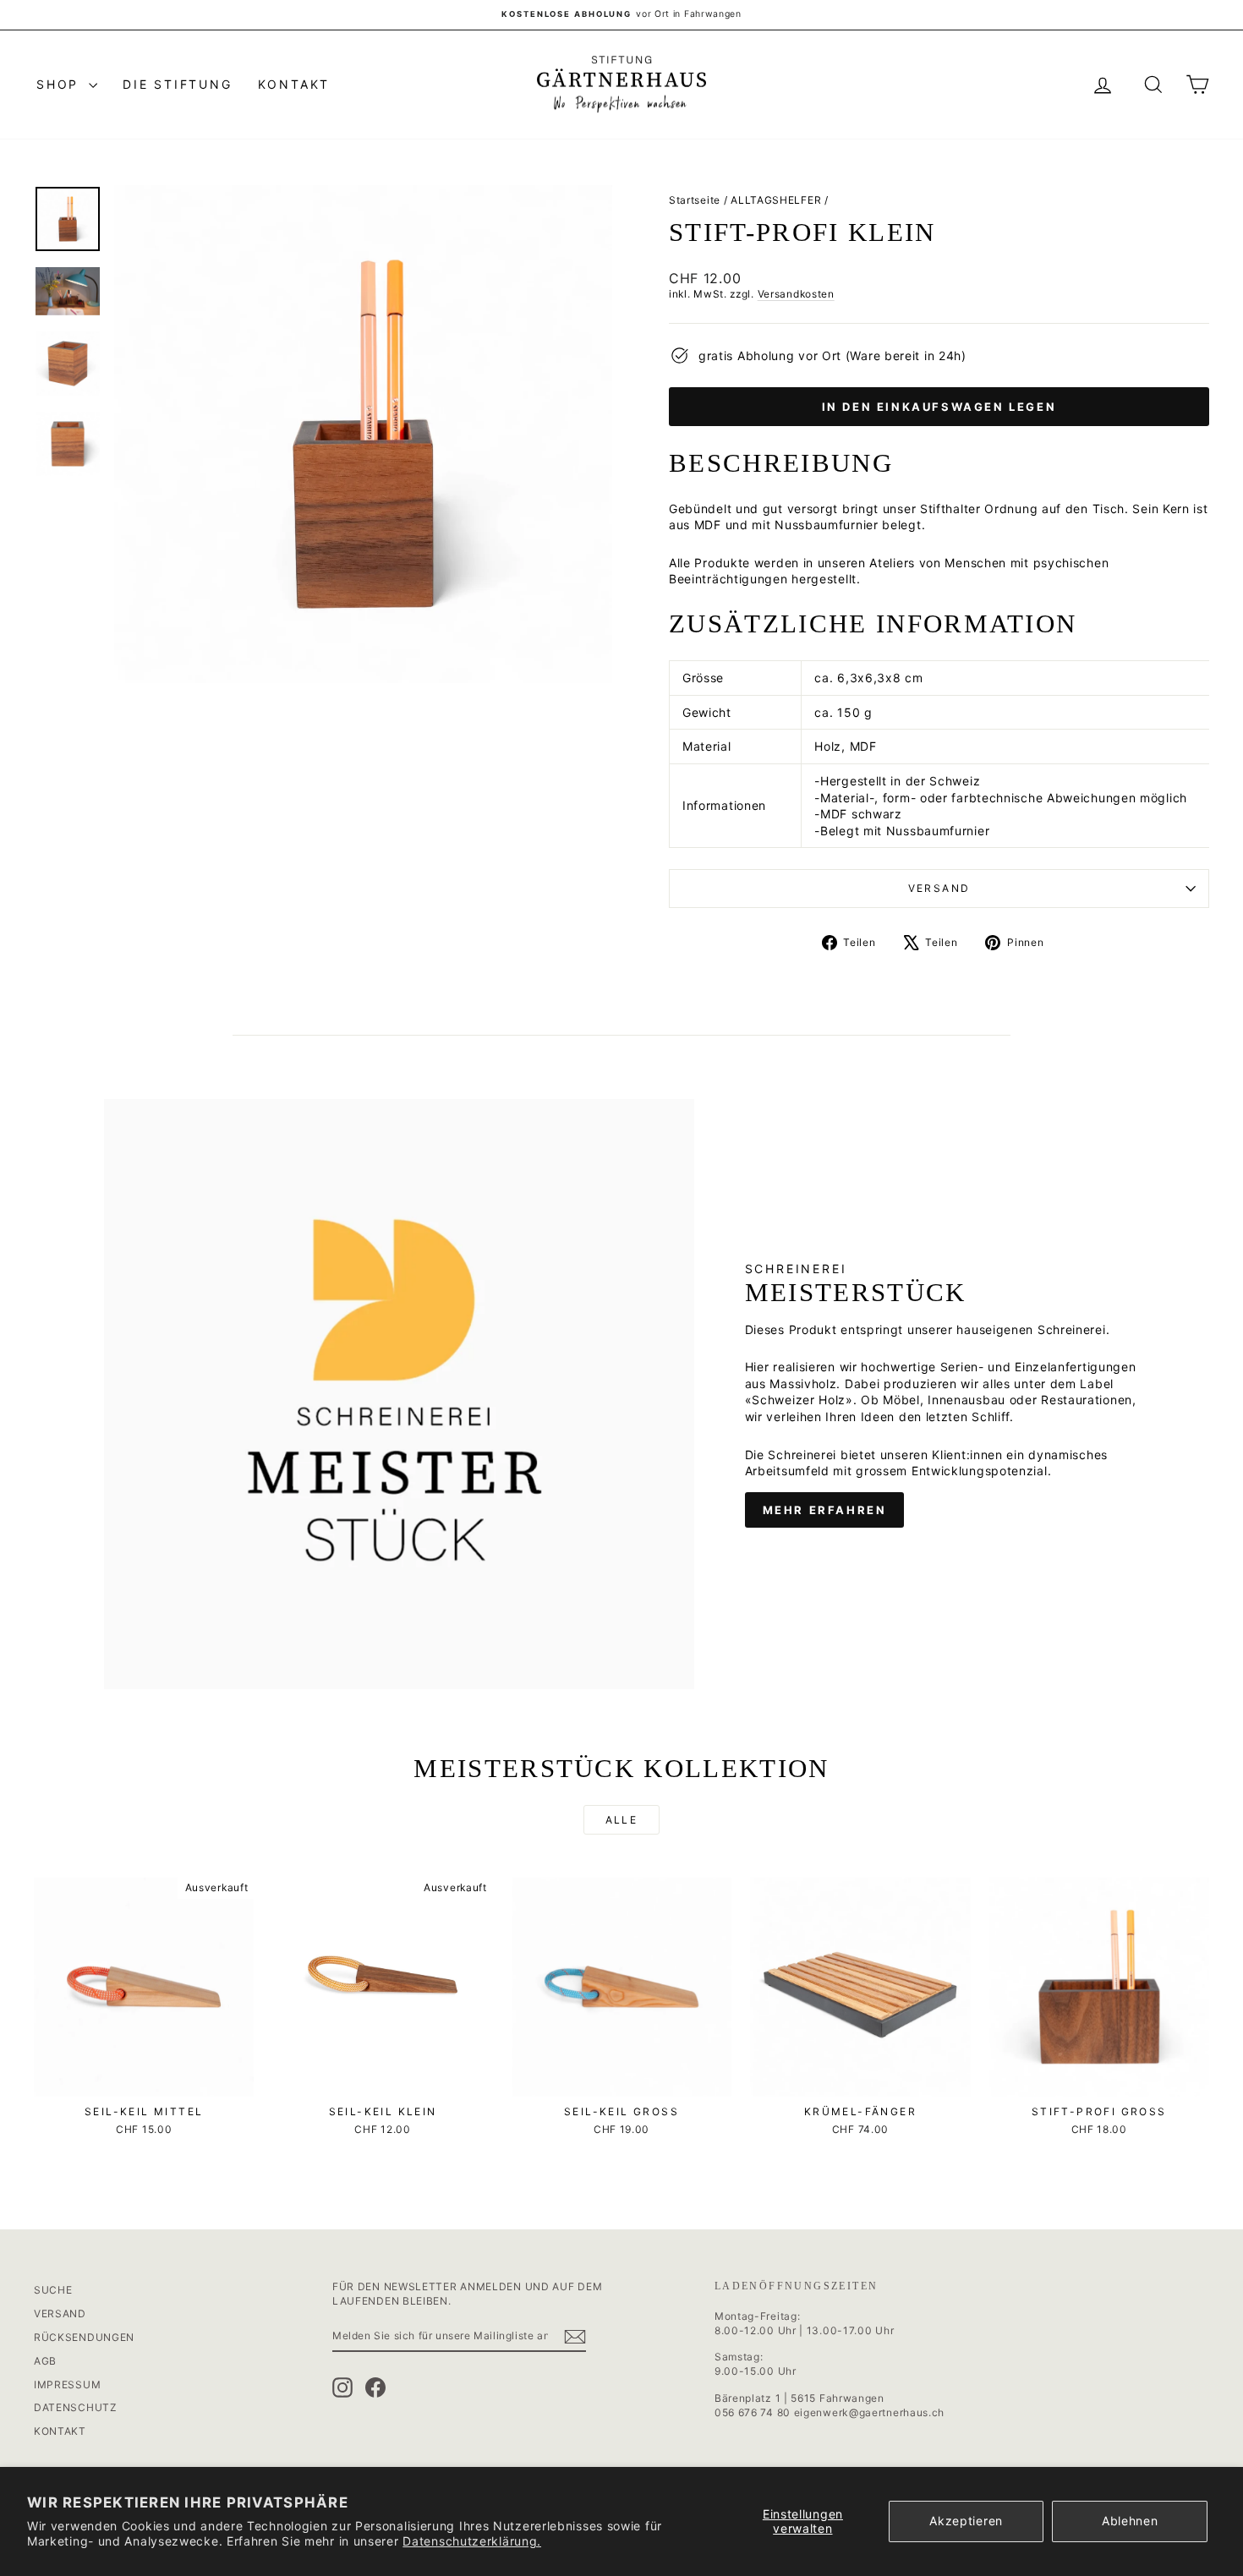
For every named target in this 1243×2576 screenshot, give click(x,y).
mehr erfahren (825, 1510)
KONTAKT (294, 84)
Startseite (695, 200)
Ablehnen (1130, 2521)
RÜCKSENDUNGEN (84, 2337)
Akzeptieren (966, 2521)
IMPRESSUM (67, 2385)
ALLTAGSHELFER (776, 200)
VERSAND (60, 2313)
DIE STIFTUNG (178, 84)
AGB (45, 2361)
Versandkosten (796, 294)
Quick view (144, 2079)
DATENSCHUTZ (76, 2407)
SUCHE (53, 2290)
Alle (622, 1820)
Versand (939, 888)
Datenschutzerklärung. (472, 2541)
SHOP (60, 84)
